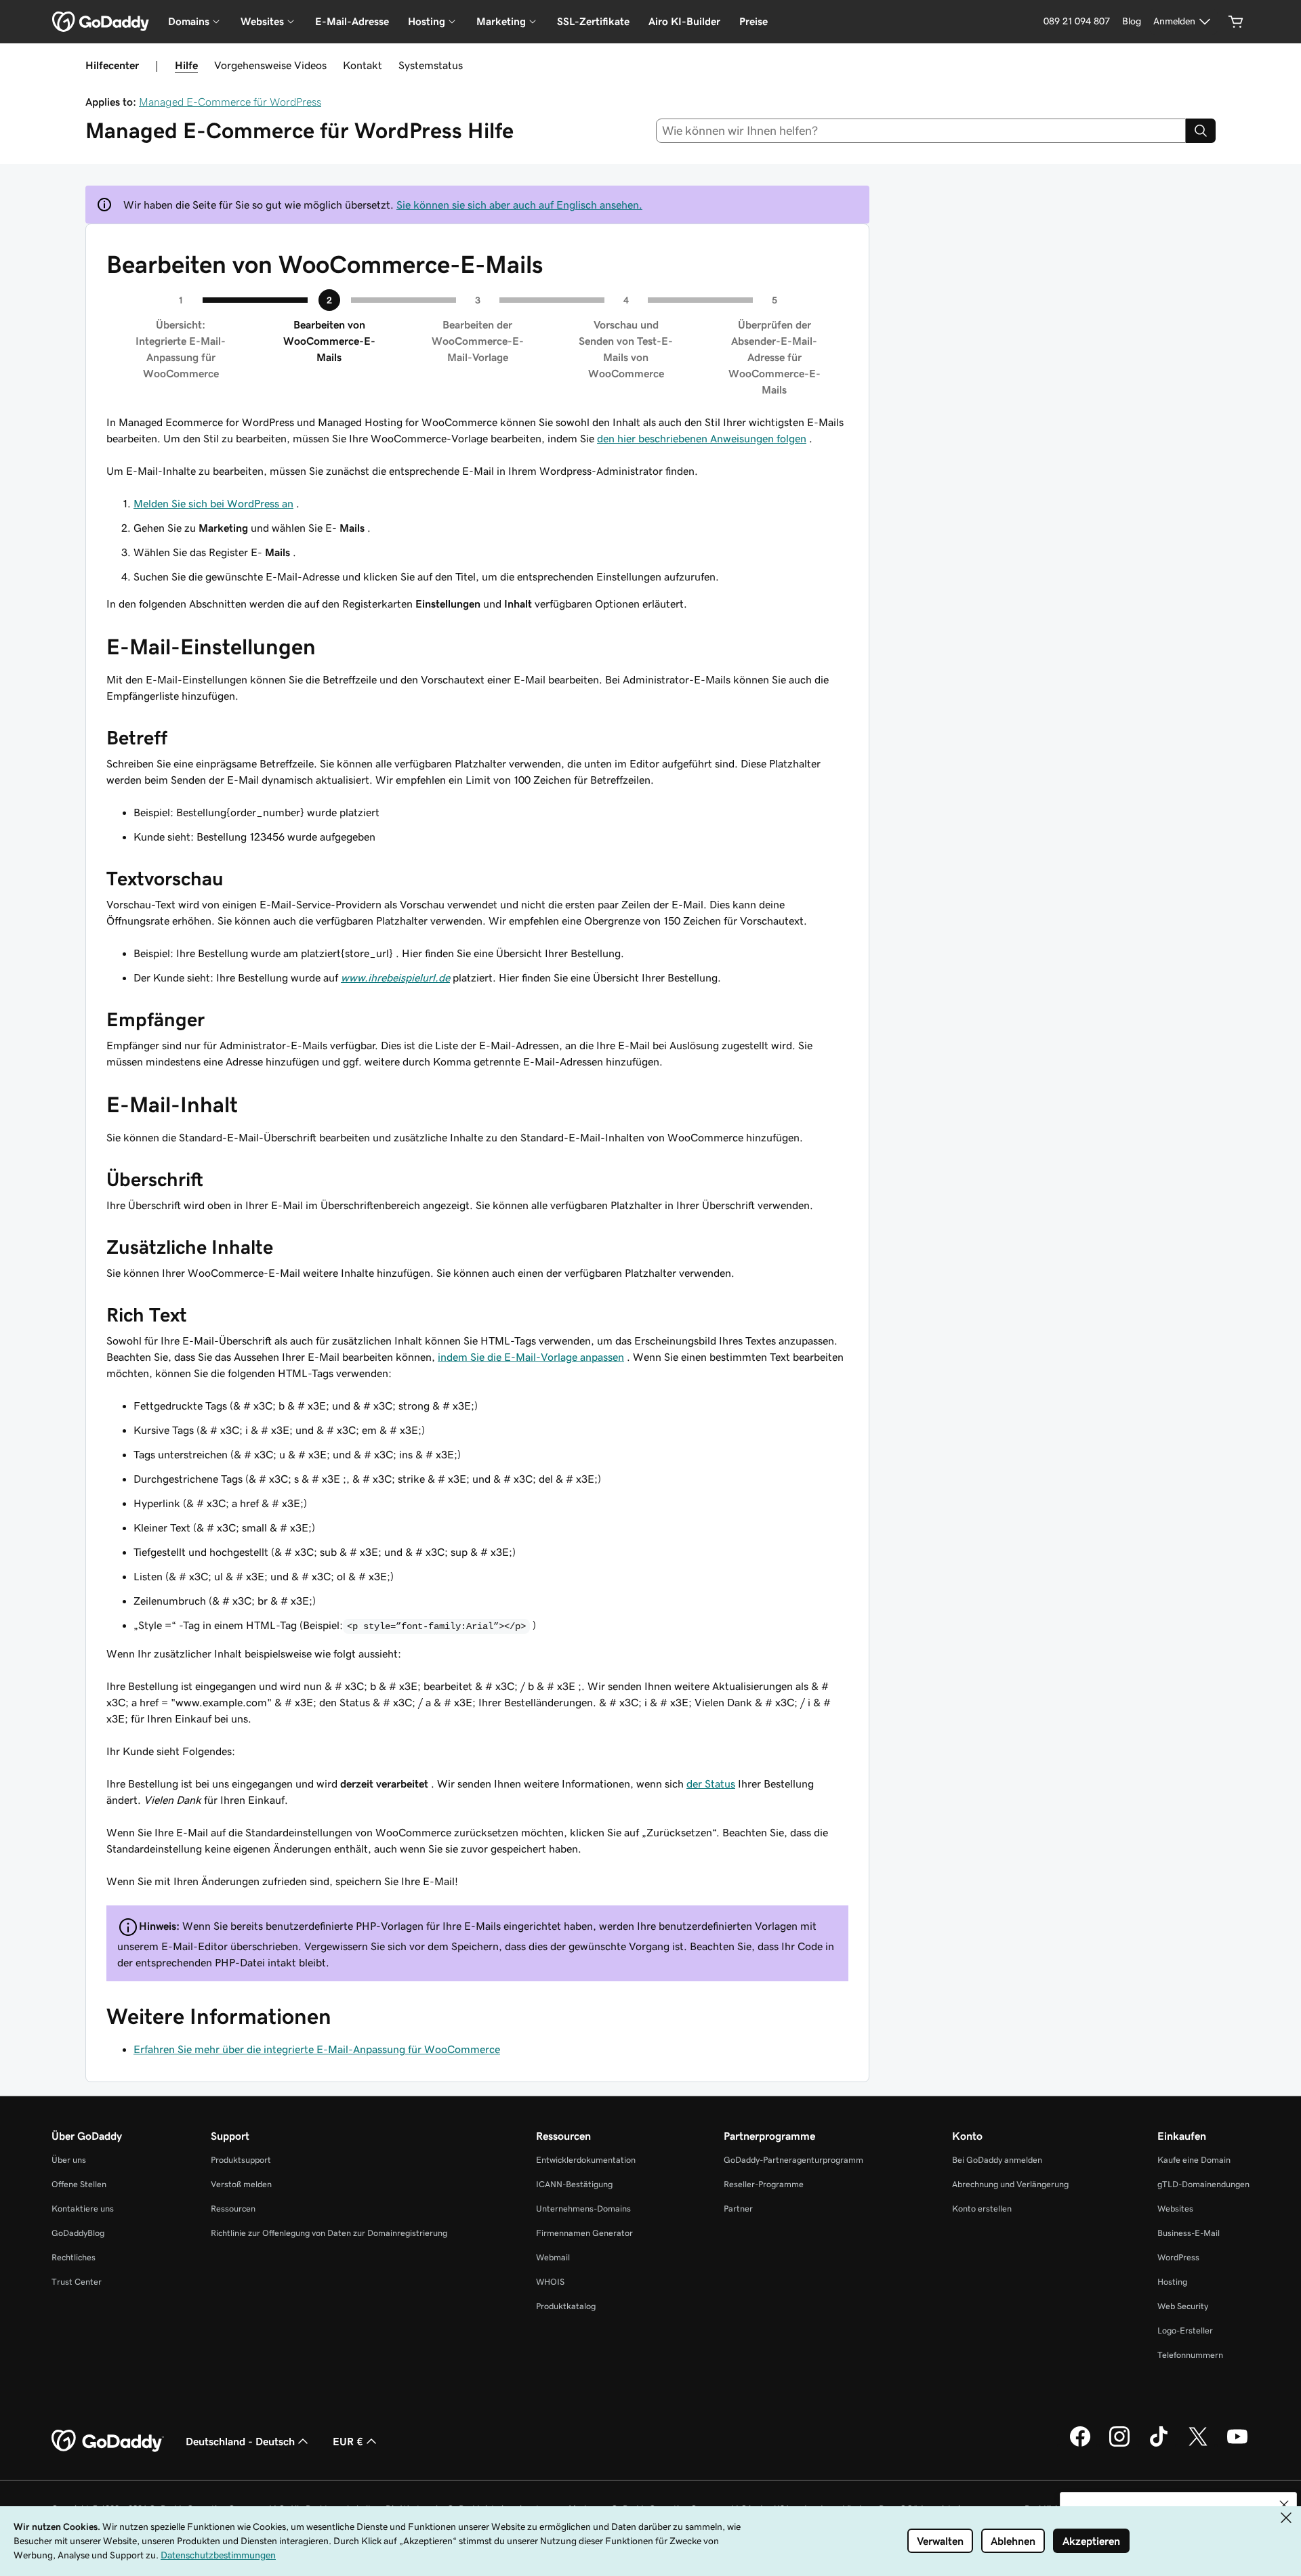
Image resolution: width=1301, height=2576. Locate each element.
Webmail (553, 2257)
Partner (738, 2209)
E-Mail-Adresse (352, 21)
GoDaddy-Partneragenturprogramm (793, 2160)
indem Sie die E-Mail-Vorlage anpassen (531, 1357)
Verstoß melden (241, 2184)
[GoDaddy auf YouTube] (1237, 2445)
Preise (753, 21)
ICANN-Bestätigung (574, 2184)
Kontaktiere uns (83, 2209)
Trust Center (77, 2282)
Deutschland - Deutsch (240, 2441)
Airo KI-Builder (684, 21)
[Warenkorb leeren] (1236, 22)
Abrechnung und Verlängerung (1010, 2184)
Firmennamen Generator (584, 2233)
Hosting (1172, 2282)
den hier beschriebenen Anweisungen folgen (702, 438)
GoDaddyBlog (78, 2233)
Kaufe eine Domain (1194, 2160)
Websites (1175, 2209)
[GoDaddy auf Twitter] (1198, 2445)
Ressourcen (233, 2209)
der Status (711, 1783)
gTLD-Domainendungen (1203, 2184)
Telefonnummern (1190, 2355)
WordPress (1178, 2257)
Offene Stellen (79, 2184)
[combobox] (921, 131)
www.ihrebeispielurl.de (395, 977)
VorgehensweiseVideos (270, 65)
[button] (1284, 2505)
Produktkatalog (566, 2306)
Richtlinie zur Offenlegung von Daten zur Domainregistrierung (329, 2233)
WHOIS (550, 2282)
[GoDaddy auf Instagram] (1119, 2445)
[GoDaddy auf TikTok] (1159, 2445)
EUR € (348, 2441)
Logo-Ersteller (1185, 2330)
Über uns (69, 2160)
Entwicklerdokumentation (586, 2160)
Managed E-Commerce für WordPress (230, 102)
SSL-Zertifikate (593, 21)
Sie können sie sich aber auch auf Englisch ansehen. (519, 205)
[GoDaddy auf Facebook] (1080, 2445)
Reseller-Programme (764, 2184)
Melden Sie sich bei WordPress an (213, 503)
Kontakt (363, 65)
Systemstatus (431, 65)
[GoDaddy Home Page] (108, 2441)
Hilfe (186, 65)
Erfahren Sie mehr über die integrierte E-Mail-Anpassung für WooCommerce (317, 2049)
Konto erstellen (982, 2209)
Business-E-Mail (1189, 2233)
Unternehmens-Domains (583, 2209)
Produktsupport (241, 2160)
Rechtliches (74, 2257)
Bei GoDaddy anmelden (997, 2160)
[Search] (1201, 131)
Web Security (1183, 2306)
